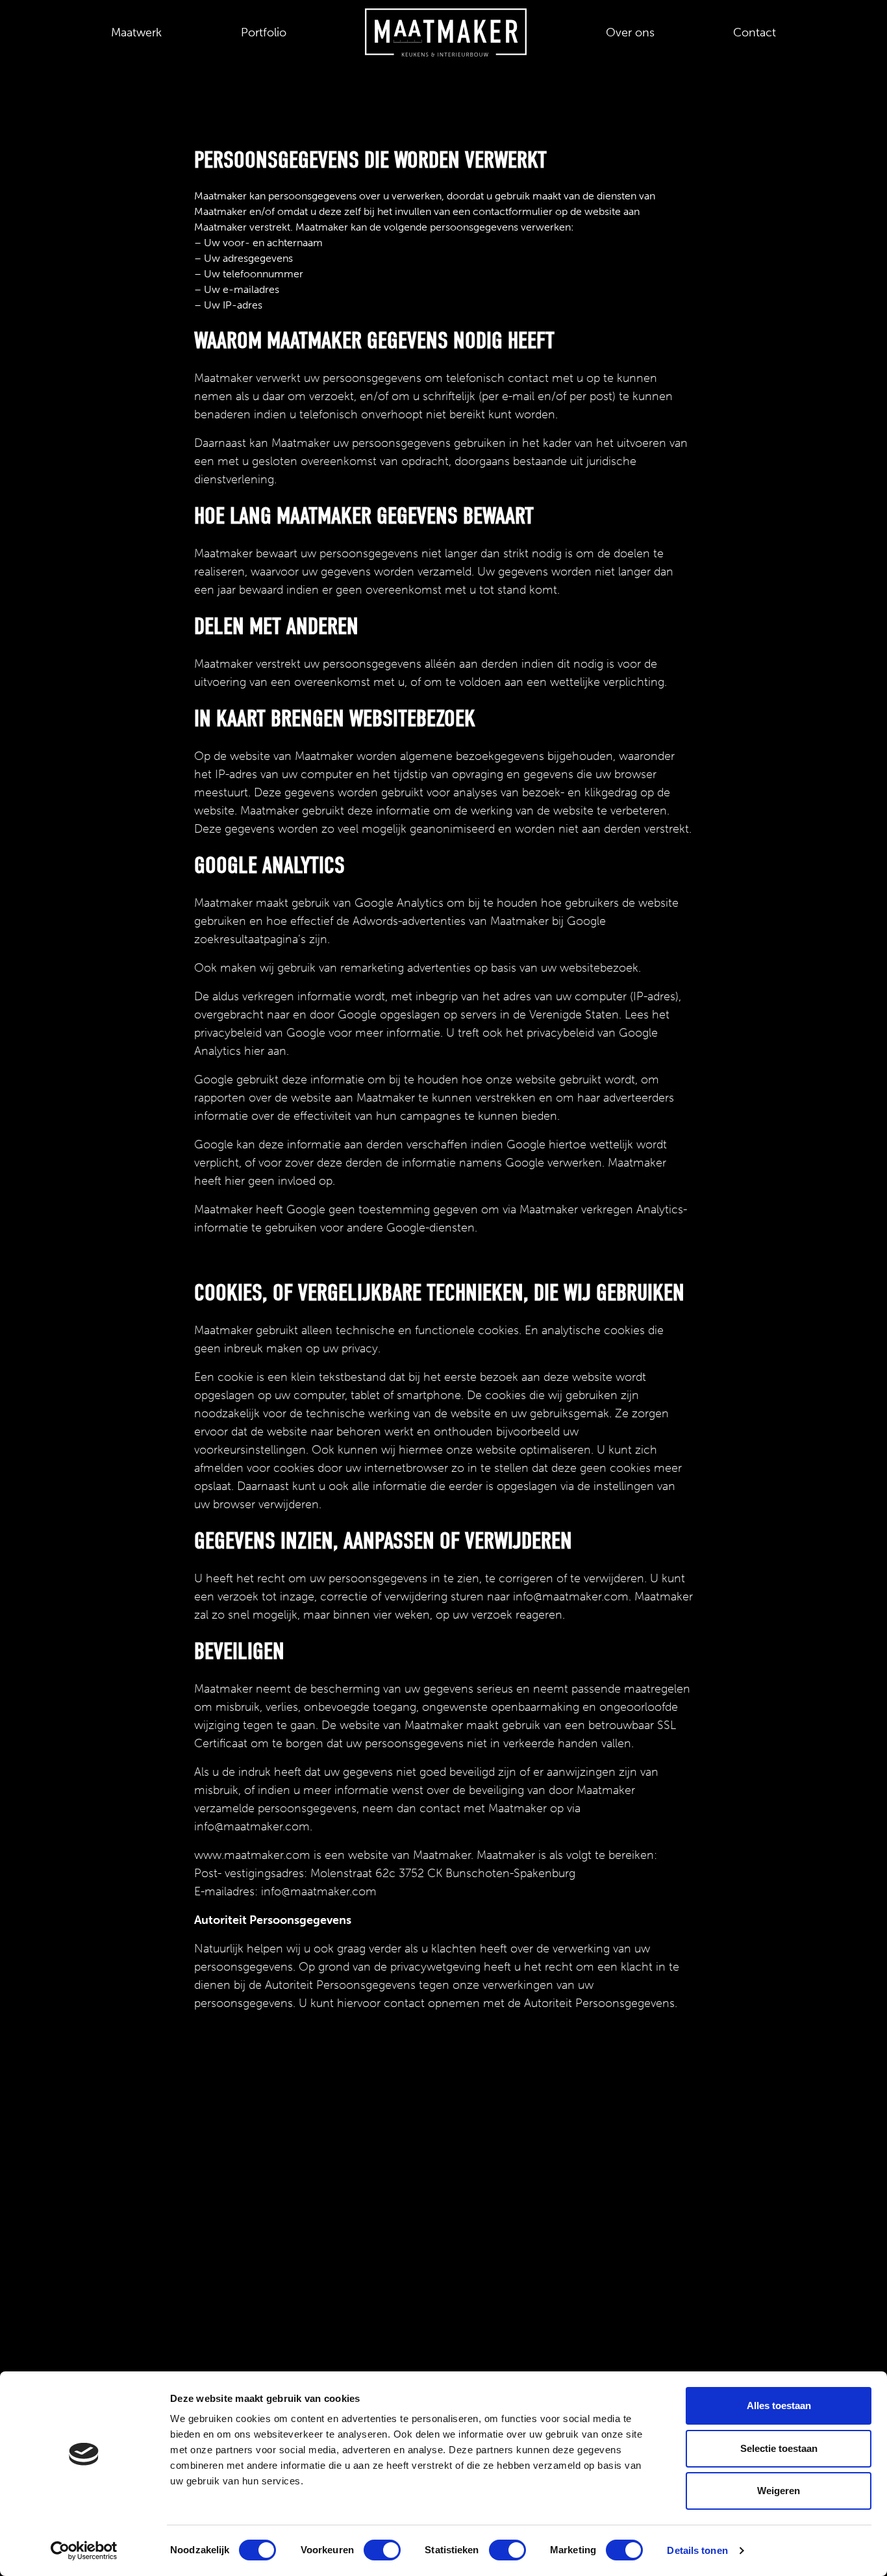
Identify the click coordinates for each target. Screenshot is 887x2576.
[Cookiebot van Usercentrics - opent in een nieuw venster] (84, 2551)
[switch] (382, 2550)
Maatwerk (136, 32)
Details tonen (697, 2550)
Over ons (630, 32)
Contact (755, 32)
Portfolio (264, 32)
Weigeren (779, 2491)
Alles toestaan (779, 2406)
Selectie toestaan (779, 2448)
